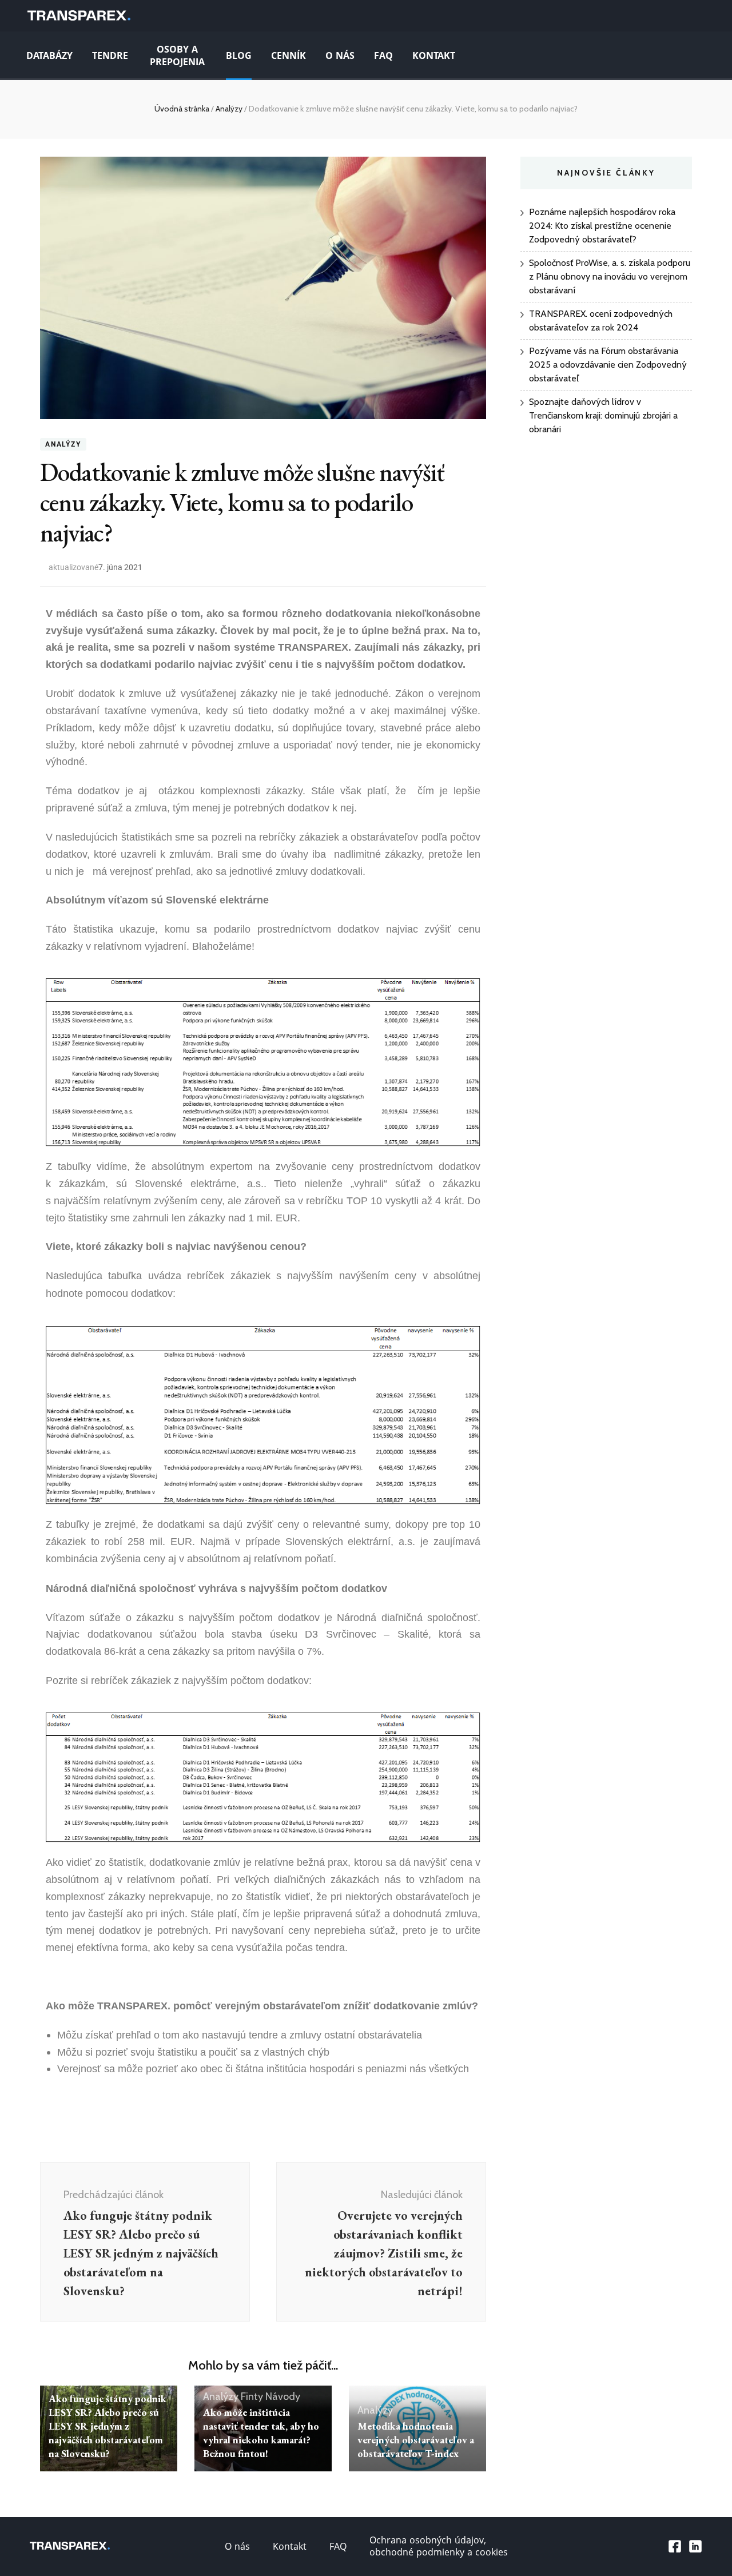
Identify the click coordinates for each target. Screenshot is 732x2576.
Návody (283, 2396)
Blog (239, 56)
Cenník (289, 56)
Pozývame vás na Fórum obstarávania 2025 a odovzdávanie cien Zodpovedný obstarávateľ (608, 365)
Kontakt (434, 56)
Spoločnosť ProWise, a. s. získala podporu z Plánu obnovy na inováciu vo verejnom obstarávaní (610, 276)
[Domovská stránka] (79, 16)
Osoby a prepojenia (177, 56)
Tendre (110, 56)
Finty (252, 2396)
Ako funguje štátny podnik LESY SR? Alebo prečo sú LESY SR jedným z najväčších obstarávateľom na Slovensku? (108, 2426)
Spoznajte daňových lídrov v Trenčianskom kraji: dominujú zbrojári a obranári (603, 415)
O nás (340, 56)
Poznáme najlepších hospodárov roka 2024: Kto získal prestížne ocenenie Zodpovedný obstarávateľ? (602, 226)
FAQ (383, 56)
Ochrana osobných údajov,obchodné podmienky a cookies (439, 2546)
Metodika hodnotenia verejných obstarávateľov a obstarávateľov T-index (416, 2440)
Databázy (49, 56)
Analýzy (63, 444)
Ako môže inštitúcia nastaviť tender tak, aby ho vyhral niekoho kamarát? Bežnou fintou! (261, 2433)
